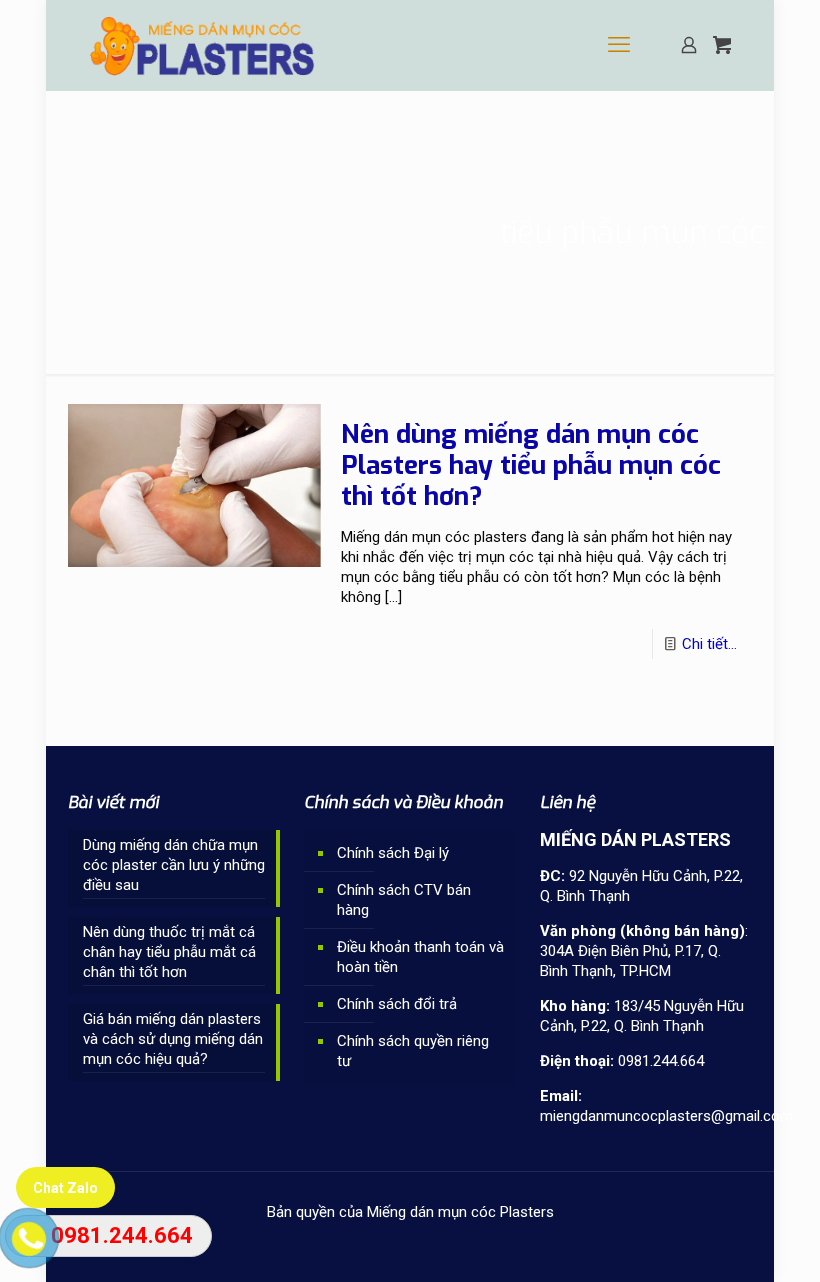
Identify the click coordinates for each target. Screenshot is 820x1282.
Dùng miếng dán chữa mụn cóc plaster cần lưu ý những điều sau (174, 865)
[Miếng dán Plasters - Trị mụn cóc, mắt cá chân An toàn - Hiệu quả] (202, 45)
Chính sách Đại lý (393, 853)
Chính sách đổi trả (397, 1004)
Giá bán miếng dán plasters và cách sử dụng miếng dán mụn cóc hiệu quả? (173, 1039)
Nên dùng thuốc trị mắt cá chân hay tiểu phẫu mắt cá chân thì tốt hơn (169, 952)
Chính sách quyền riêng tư (413, 1051)
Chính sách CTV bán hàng (404, 900)
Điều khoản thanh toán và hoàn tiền (420, 957)
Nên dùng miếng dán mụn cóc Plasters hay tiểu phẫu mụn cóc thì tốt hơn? (531, 465)
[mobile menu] (619, 45)
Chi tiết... (709, 644)
